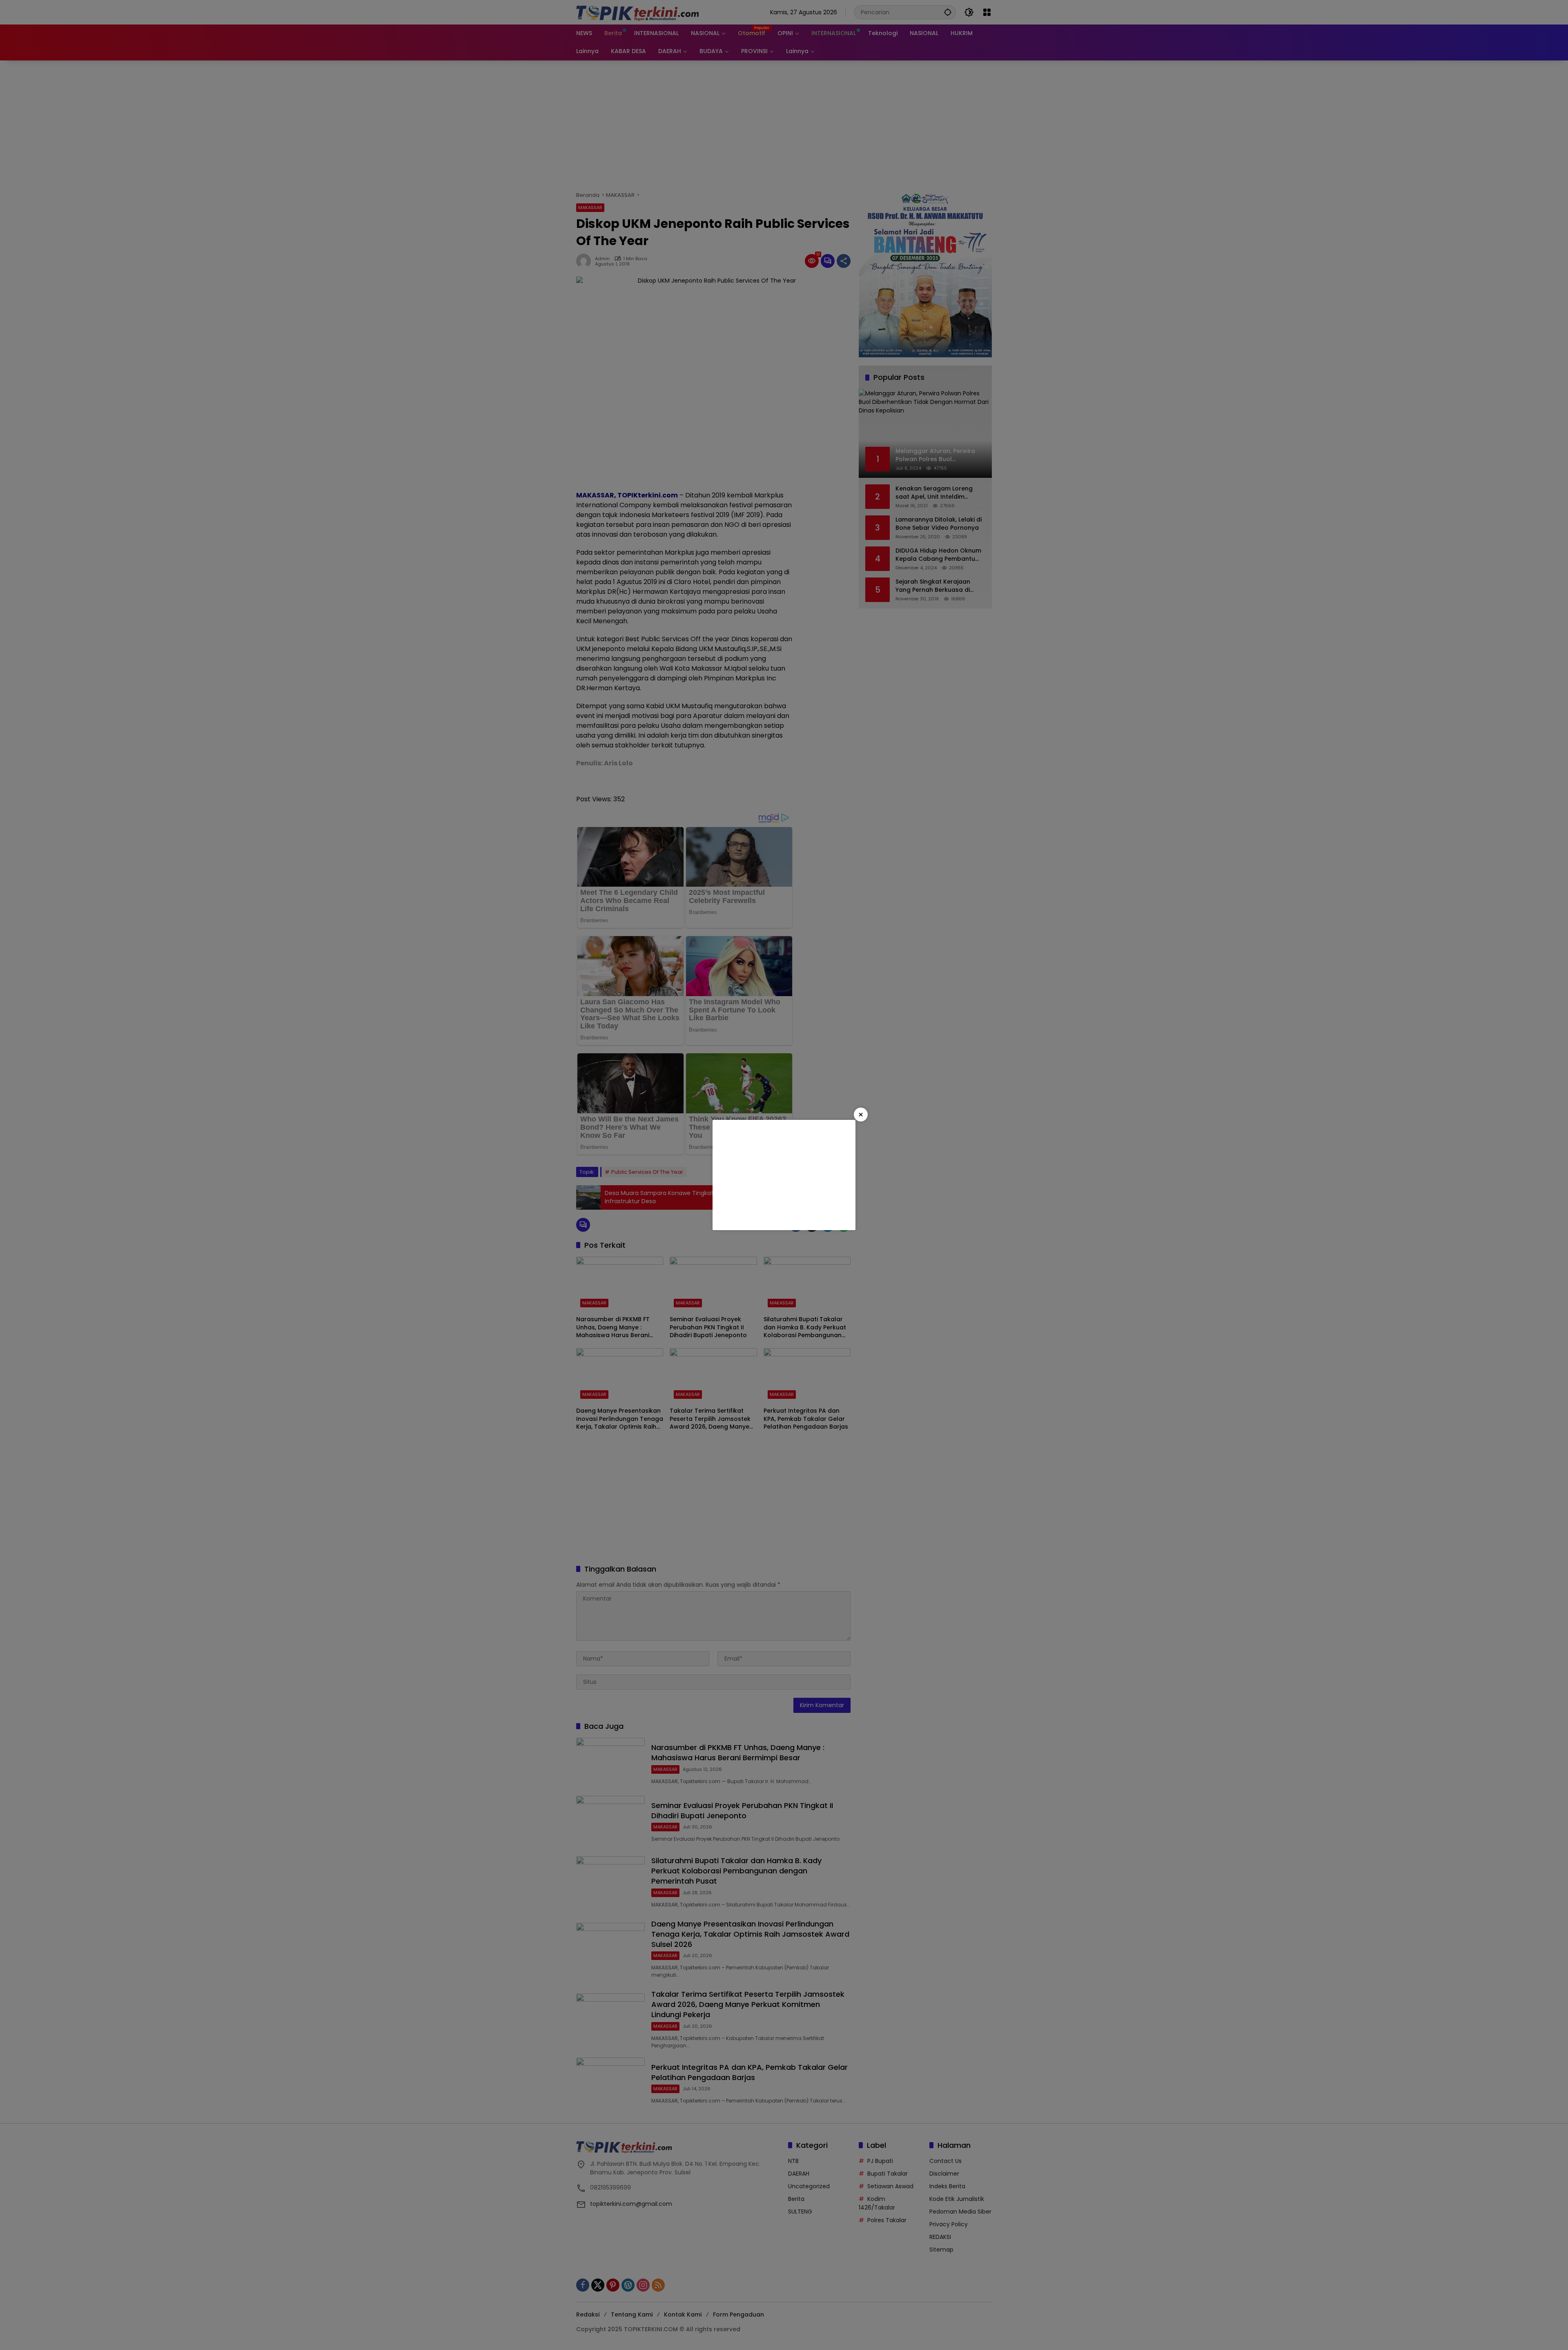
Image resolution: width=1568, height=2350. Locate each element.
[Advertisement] (784, 1175)
